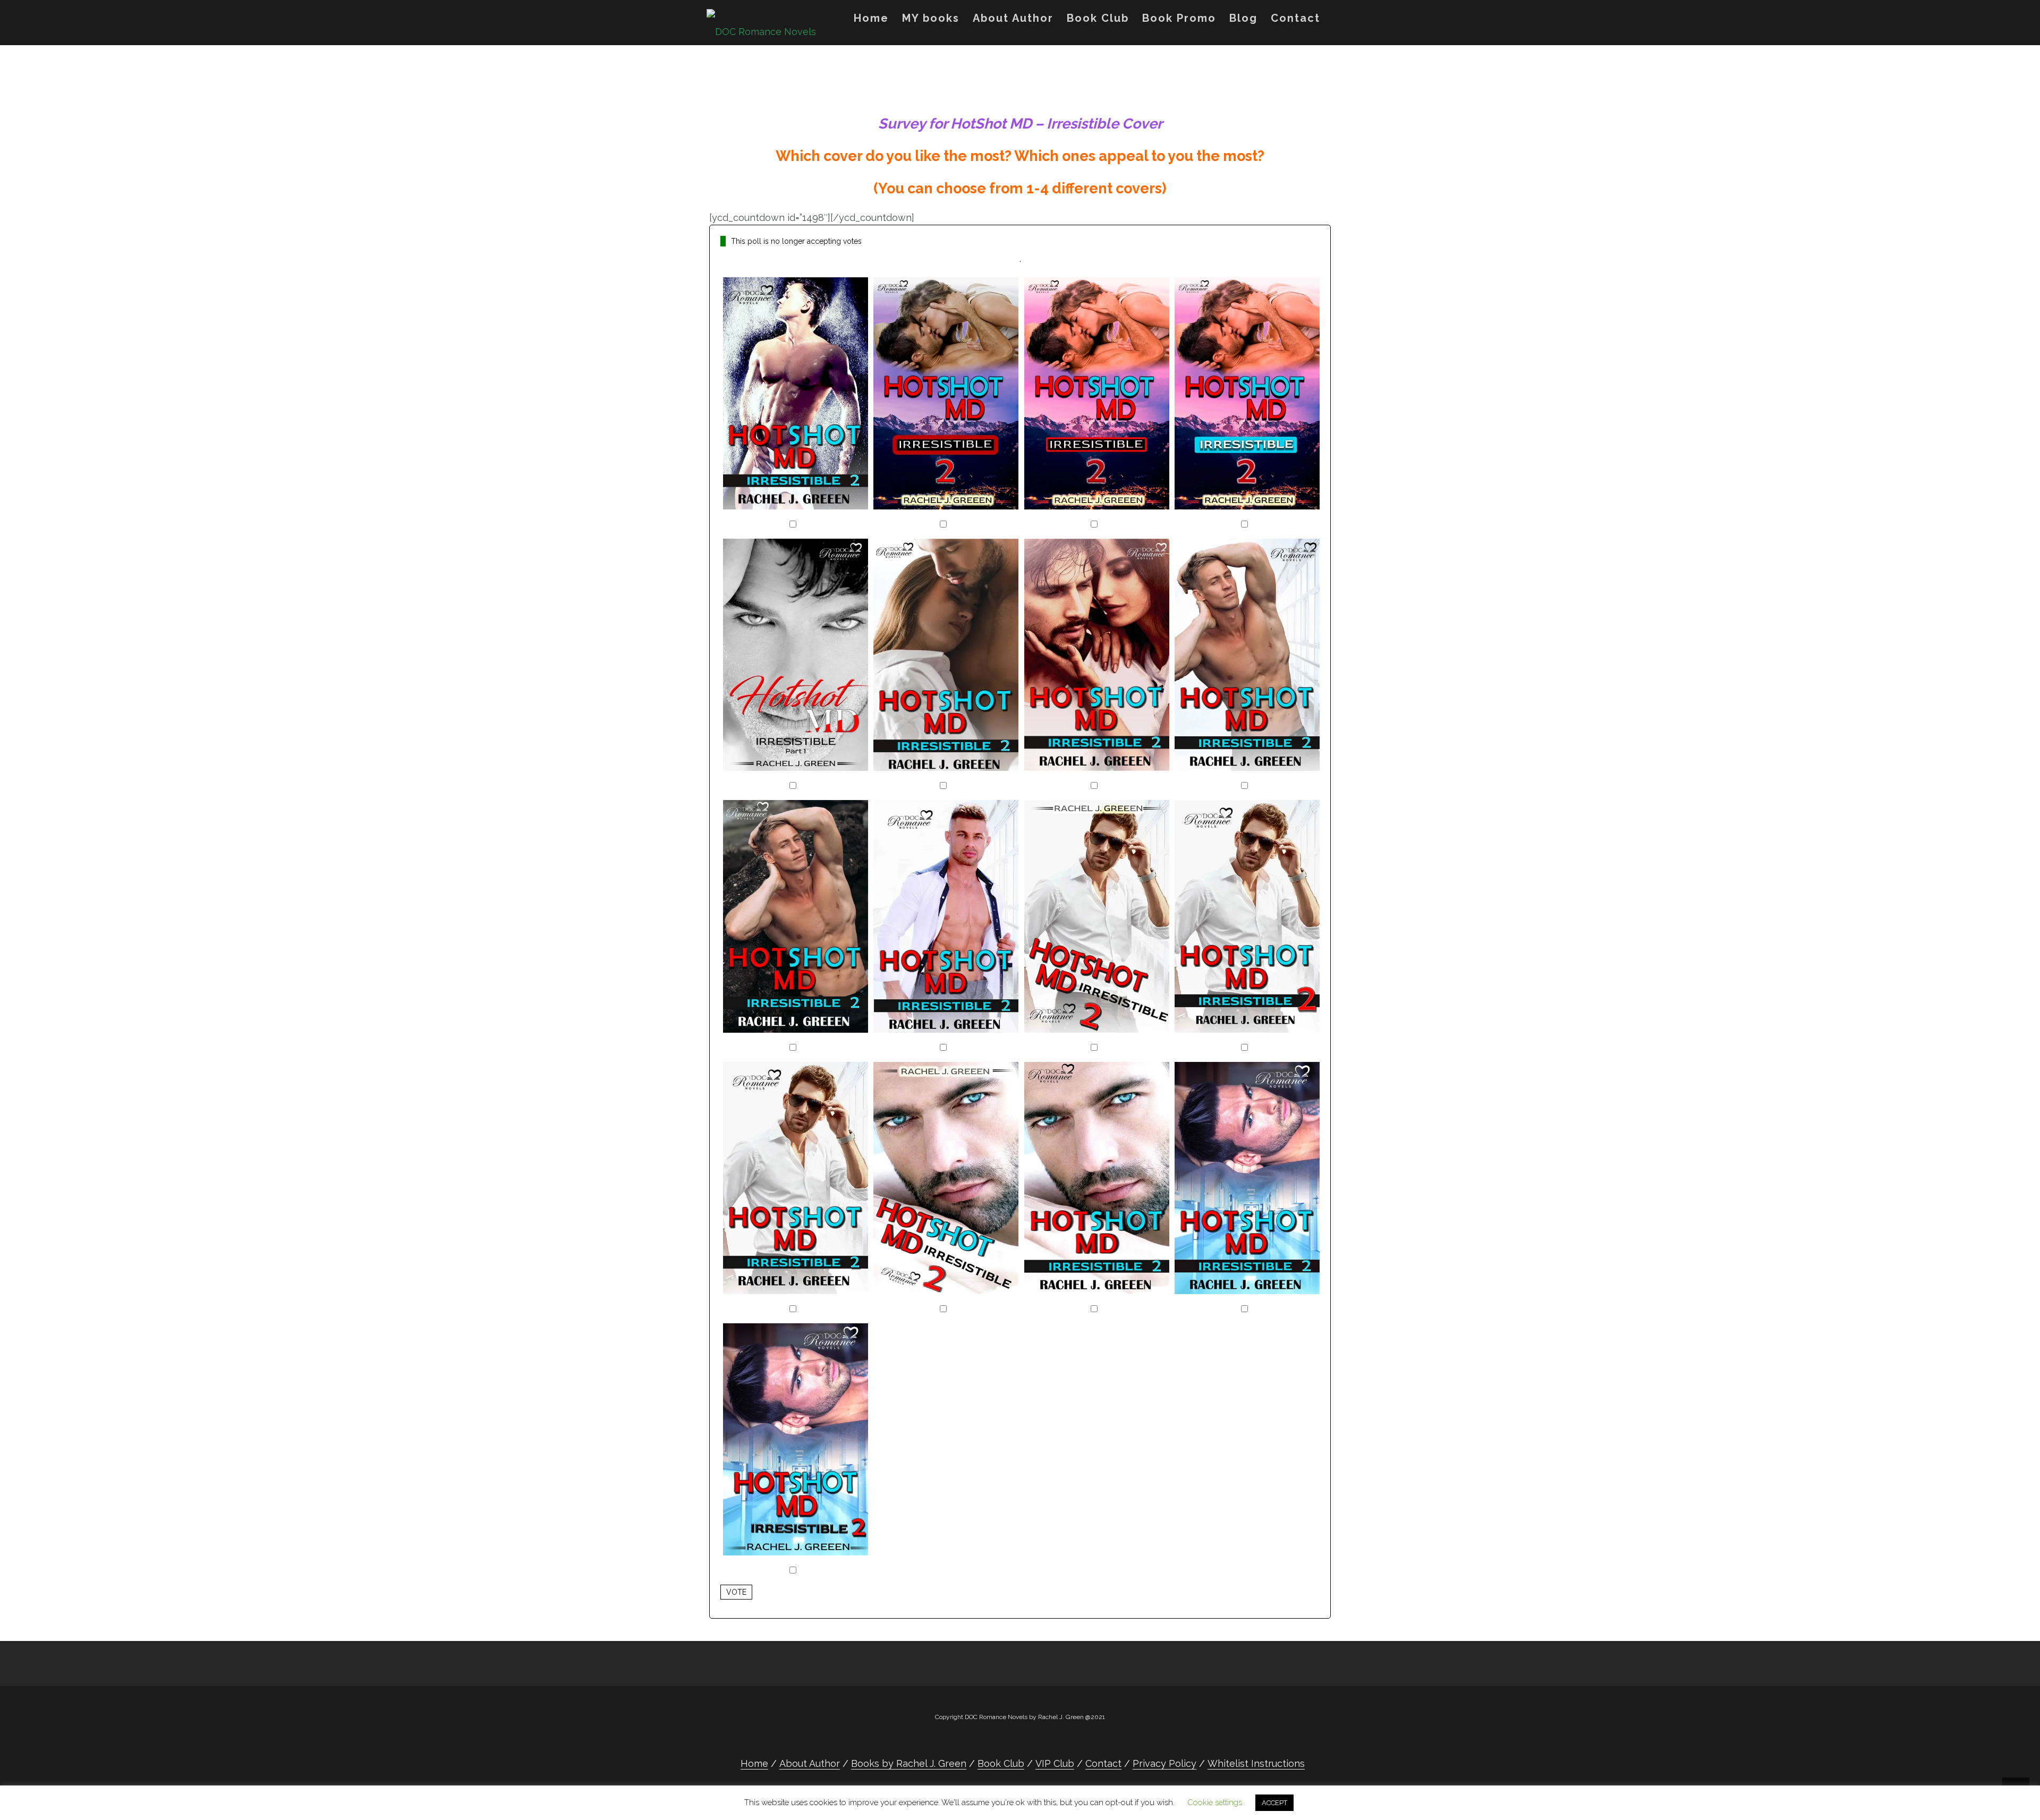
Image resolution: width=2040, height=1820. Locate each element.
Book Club (1098, 18)
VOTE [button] (736, 1592)
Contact (1295, 18)
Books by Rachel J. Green (909, 1763)
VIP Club (1055, 1763)
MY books (931, 18)
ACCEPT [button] (1274, 1803)
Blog (1243, 18)
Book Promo (1179, 18)
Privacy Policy (1164, 1763)
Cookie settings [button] (1215, 1802)
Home (871, 18)
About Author (1013, 18)
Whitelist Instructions (1256, 1763)
